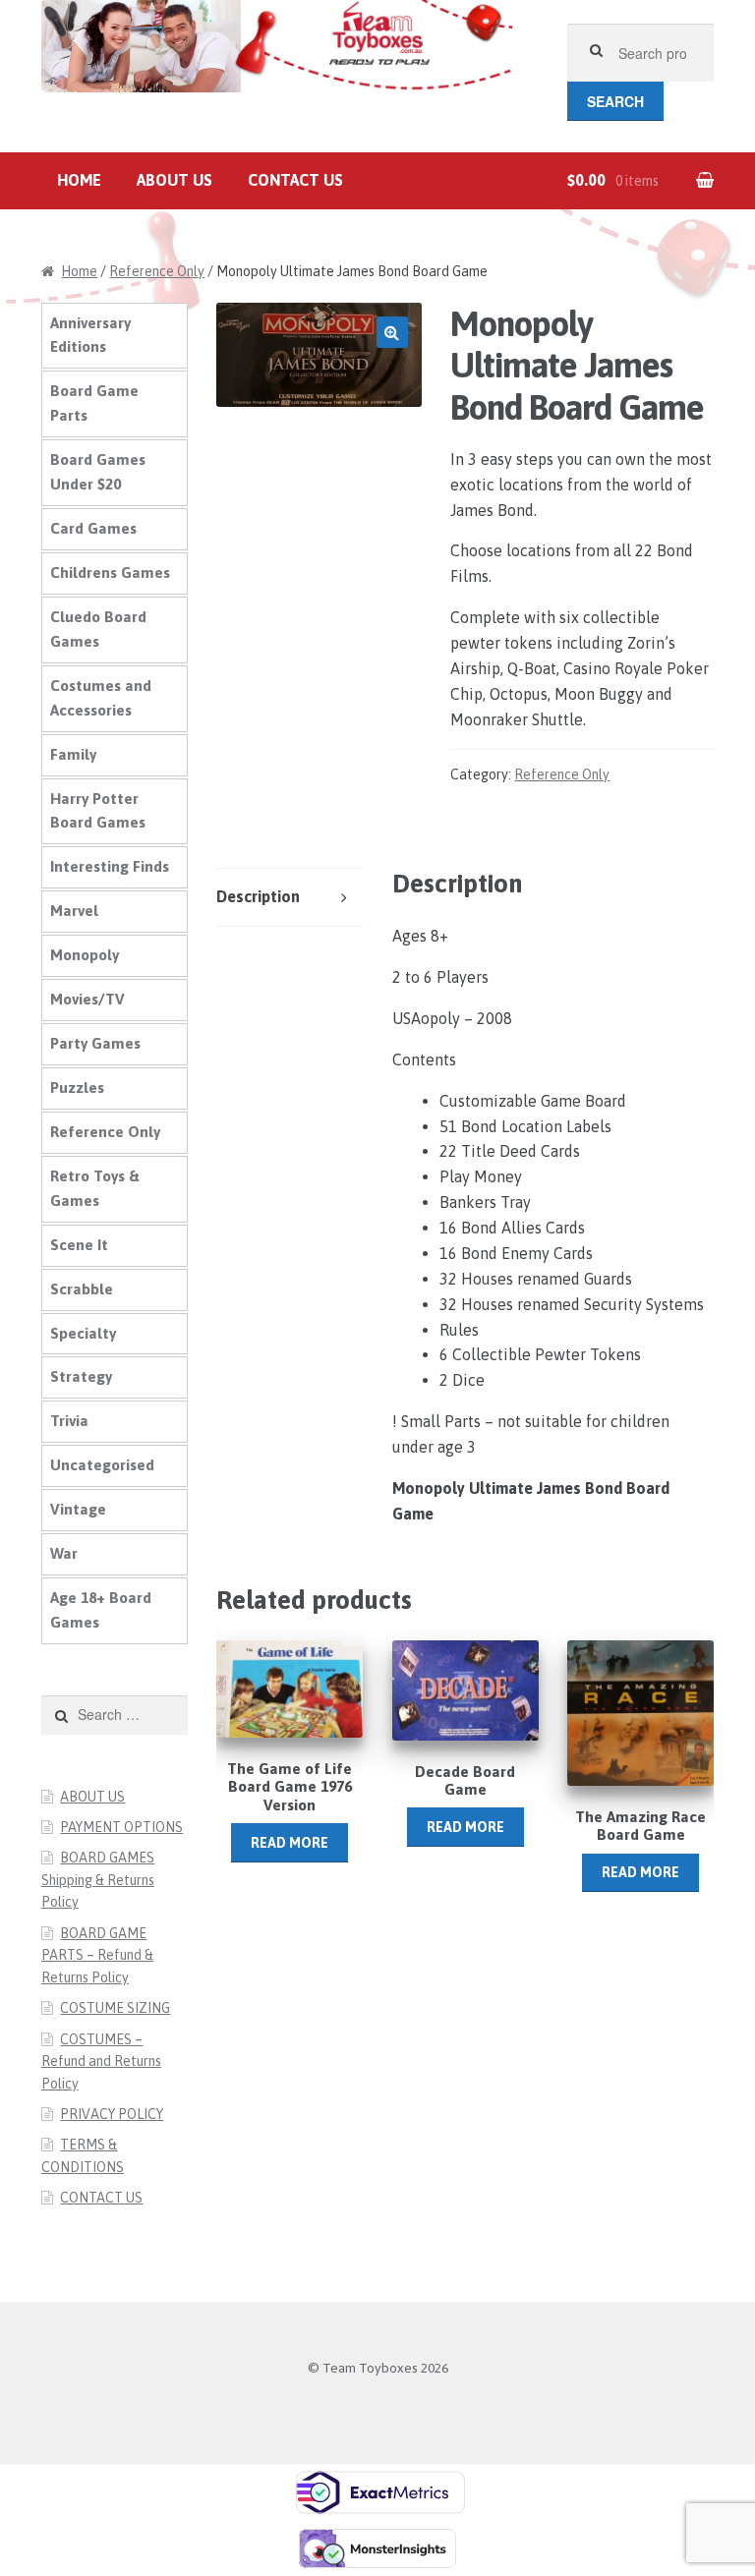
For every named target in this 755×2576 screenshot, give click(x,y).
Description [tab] (258, 896)
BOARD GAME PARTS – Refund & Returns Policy (97, 1955)
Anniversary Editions (90, 335)
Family (73, 754)
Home (79, 180)
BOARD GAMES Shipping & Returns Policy (98, 1880)
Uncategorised (102, 1465)
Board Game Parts (94, 403)
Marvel (74, 911)
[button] (392, 332)
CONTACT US (295, 180)
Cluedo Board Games (98, 629)
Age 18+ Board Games (101, 1610)
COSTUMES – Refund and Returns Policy (101, 2061)
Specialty (83, 1333)
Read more (290, 1843)
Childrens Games (110, 572)
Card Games (93, 528)
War (64, 1553)
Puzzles (77, 1088)
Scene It (79, 1245)
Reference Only (157, 271)
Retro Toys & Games (95, 1188)
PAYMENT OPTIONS (121, 1827)
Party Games (95, 1043)
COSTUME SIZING (115, 2008)
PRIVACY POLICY (112, 2114)
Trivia (69, 1421)
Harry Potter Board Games (98, 811)
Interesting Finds (110, 866)
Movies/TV (87, 999)
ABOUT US (174, 180)
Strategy (81, 1376)
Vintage (78, 1509)
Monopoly (85, 955)
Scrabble (82, 1289)
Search (615, 101)
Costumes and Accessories (101, 698)
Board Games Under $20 (98, 472)
